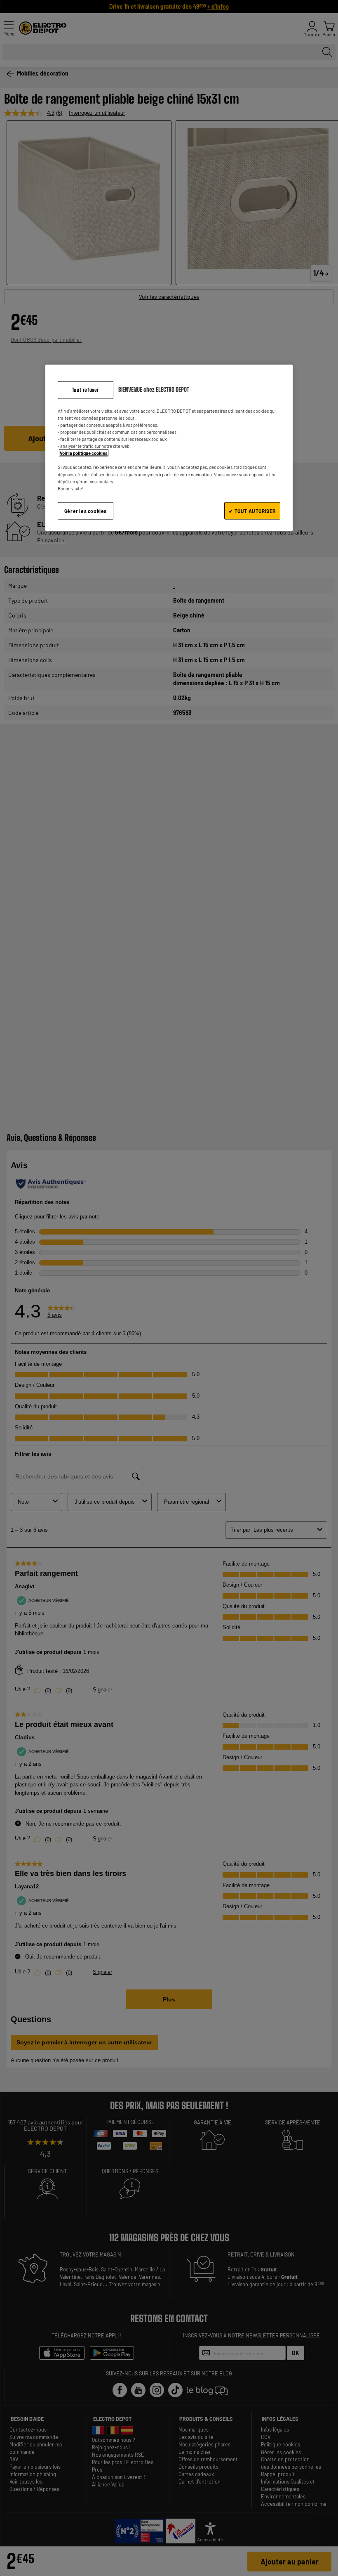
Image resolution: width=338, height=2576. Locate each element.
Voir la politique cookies (84, 453)
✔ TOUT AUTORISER (252, 511)
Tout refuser (86, 390)
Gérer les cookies (86, 511)
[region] (169, 448)
